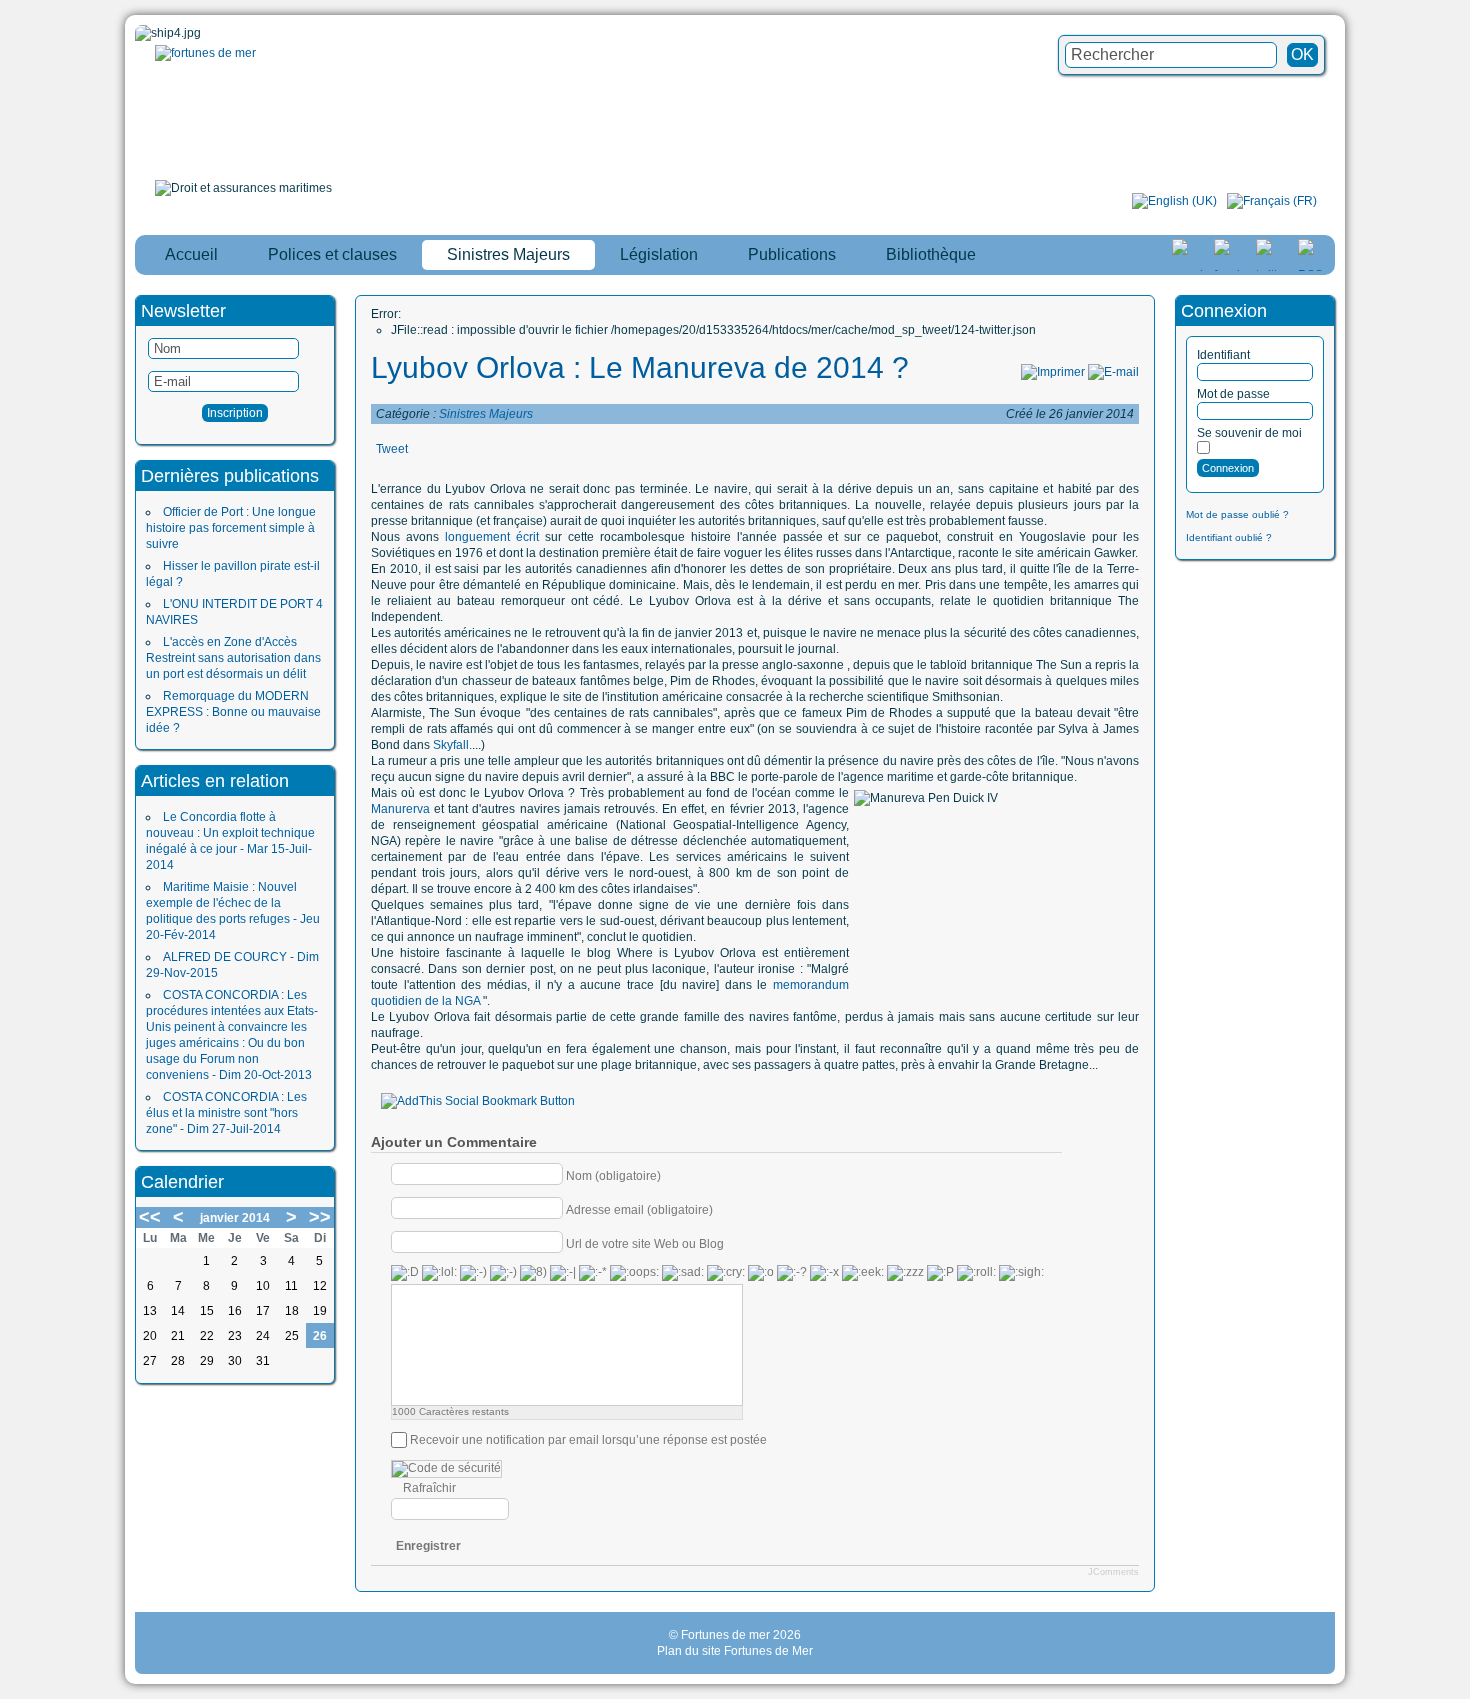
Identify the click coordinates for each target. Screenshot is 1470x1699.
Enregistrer (428, 1546)
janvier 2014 (235, 1218)
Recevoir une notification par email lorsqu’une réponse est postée (588, 1440)
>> (320, 1217)
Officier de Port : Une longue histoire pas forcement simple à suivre (231, 528)
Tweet (392, 449)
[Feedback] (1457, 815)
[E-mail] (1113, 372)
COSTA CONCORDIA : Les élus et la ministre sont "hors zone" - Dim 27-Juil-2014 (226, 1113)
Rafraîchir (429, 1488)
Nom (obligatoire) (613, 1175)
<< (150, 1217)
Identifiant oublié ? (1229, 537)
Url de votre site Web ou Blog (645, 1243)
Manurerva (400, 809)
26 (320, 1336)
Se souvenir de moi (1249, 433)
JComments (1113, 1572)
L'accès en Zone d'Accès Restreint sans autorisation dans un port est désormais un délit (233, 658)
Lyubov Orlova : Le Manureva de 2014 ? (640, 367)
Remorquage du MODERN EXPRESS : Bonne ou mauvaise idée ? (233, 712)
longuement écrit (495, 537)
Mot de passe (1233, 394)
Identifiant (1223, 355)
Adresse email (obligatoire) (639, 1209)
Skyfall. (452, 745)
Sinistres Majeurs (486, 414)
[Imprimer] (1053, 372)
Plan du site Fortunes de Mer (735, 1651)
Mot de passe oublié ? (1237, 514)
